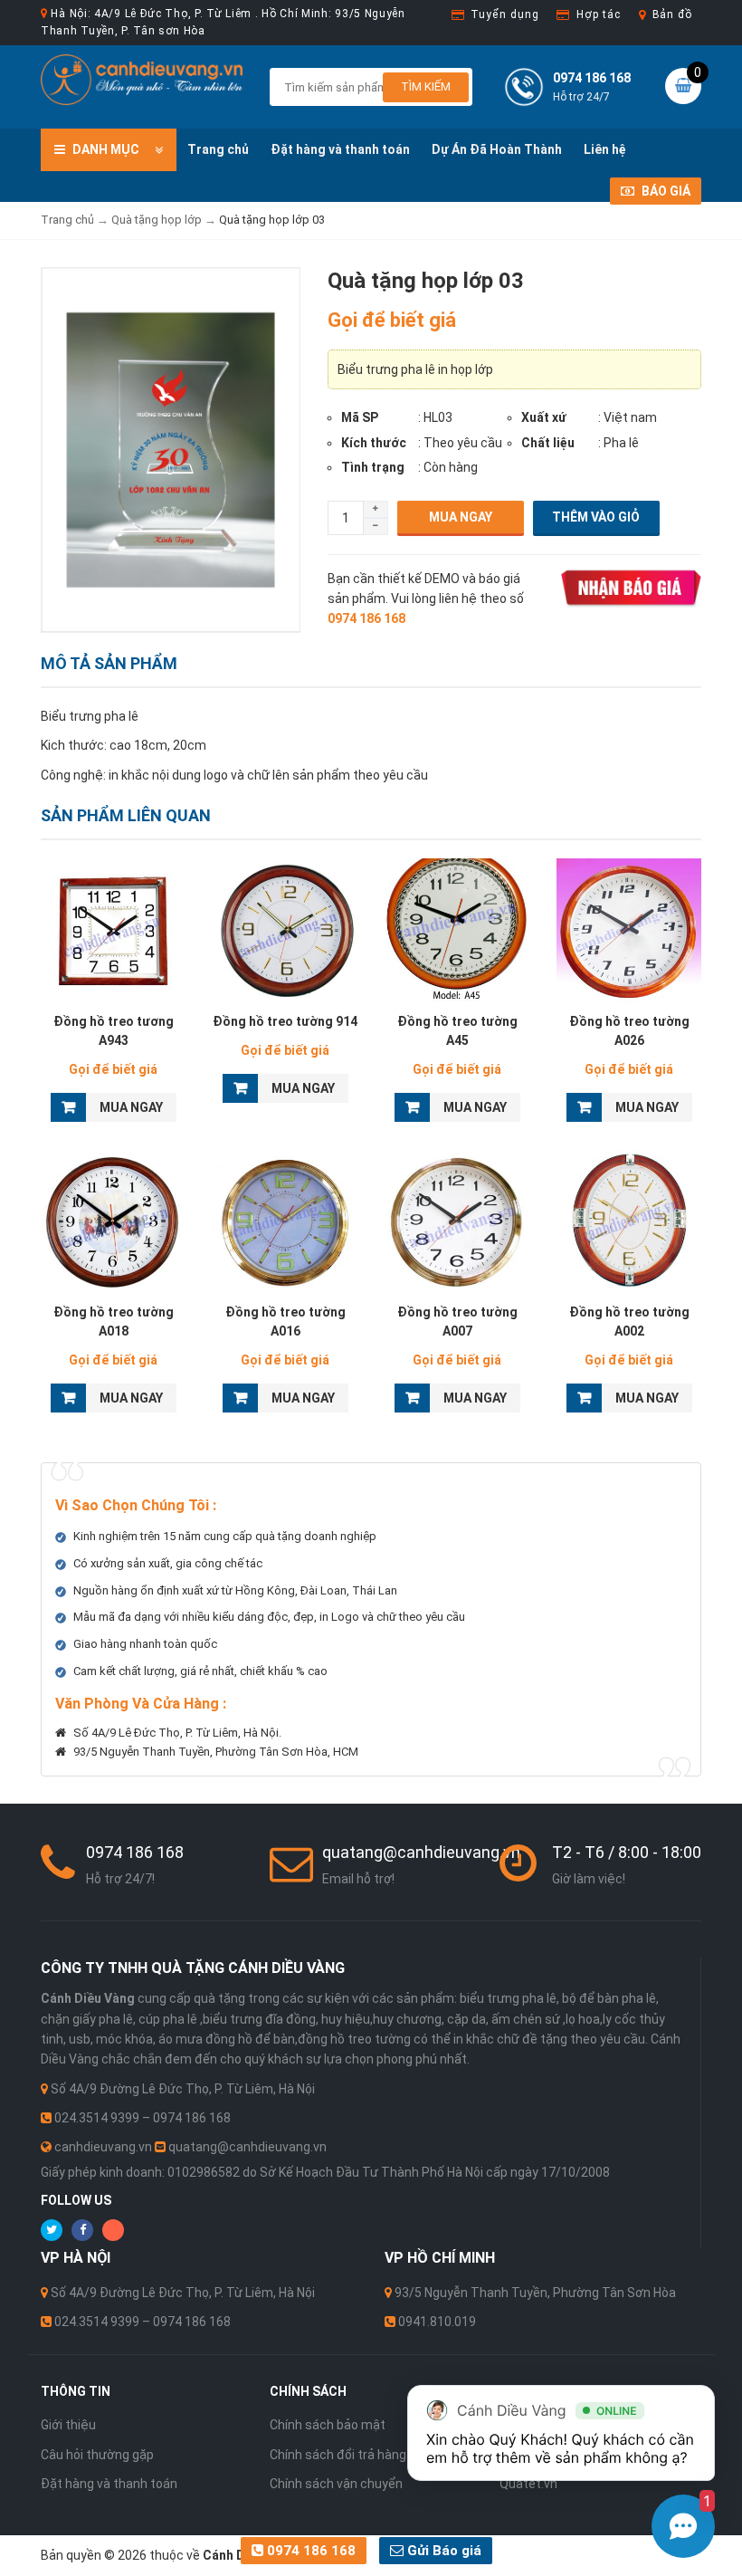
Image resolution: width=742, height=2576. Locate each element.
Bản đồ (672, 14)
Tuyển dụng (504, 14)
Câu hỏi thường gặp (97, 2455)
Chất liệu (548, 443)
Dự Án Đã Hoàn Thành (497, 149)
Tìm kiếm (426, 86)
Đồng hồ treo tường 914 (285, 1021)
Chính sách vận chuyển (336, 2484)
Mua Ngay (461, 517)
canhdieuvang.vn (103, 2147)
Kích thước (374, 443)
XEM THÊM (114, 931)
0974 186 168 (309, 2551)
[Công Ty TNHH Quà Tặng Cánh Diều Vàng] (142, 79)
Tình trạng (373, 467)
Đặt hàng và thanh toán (340, 149)
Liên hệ (605, 149)
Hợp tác (598, 14)
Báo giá (665, 191)
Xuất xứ (544, 417)
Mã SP (360, 417)
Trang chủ (218, 149)
